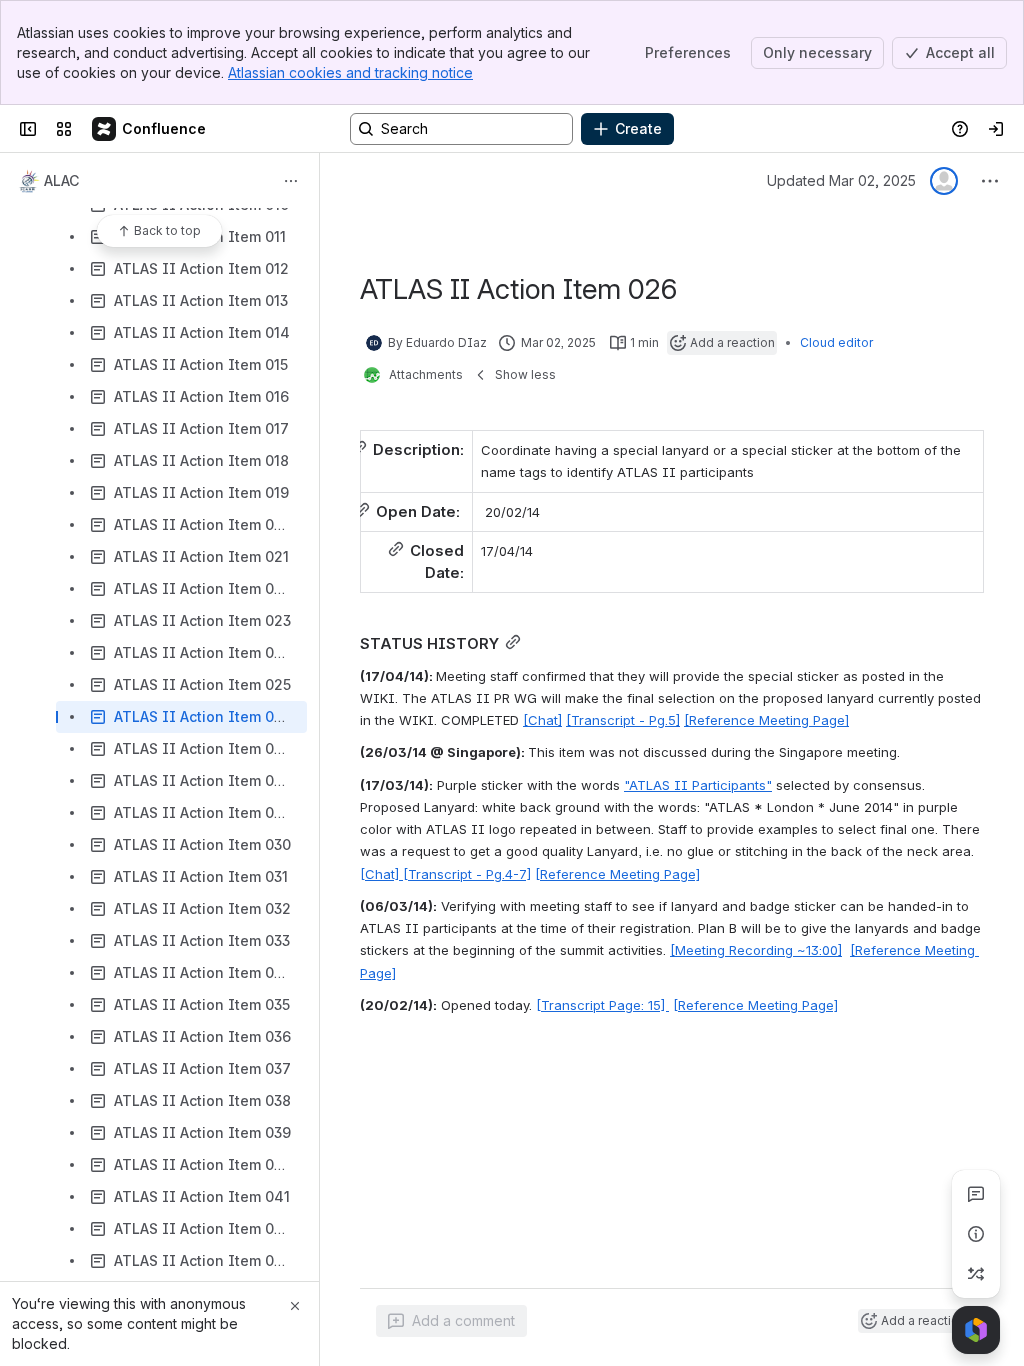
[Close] (295, 1306)
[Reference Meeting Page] (766, 720)
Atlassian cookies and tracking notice (350, 72)
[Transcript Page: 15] (602, 1005)
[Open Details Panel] (976, 1234)
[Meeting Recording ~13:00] (756, 950)
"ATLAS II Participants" (698, 785)
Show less (525, 374)
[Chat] (542, 720)
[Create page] (976, 1274)
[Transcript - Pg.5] (623, 720)
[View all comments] (976, 1194)
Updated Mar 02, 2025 (841, 180)
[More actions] (291, 181)
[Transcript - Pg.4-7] (467, 874)
